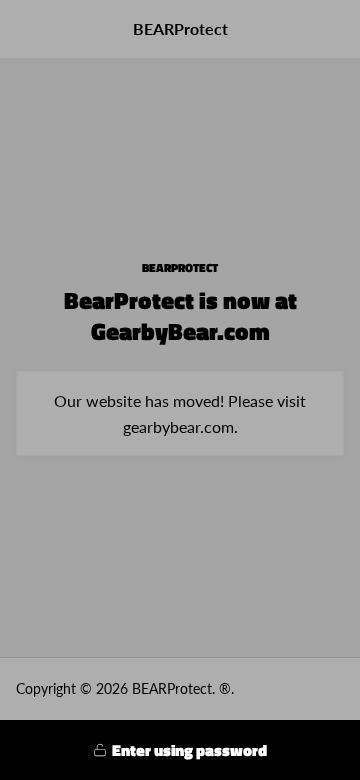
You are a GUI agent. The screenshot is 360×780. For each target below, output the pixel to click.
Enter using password (189, 750)
